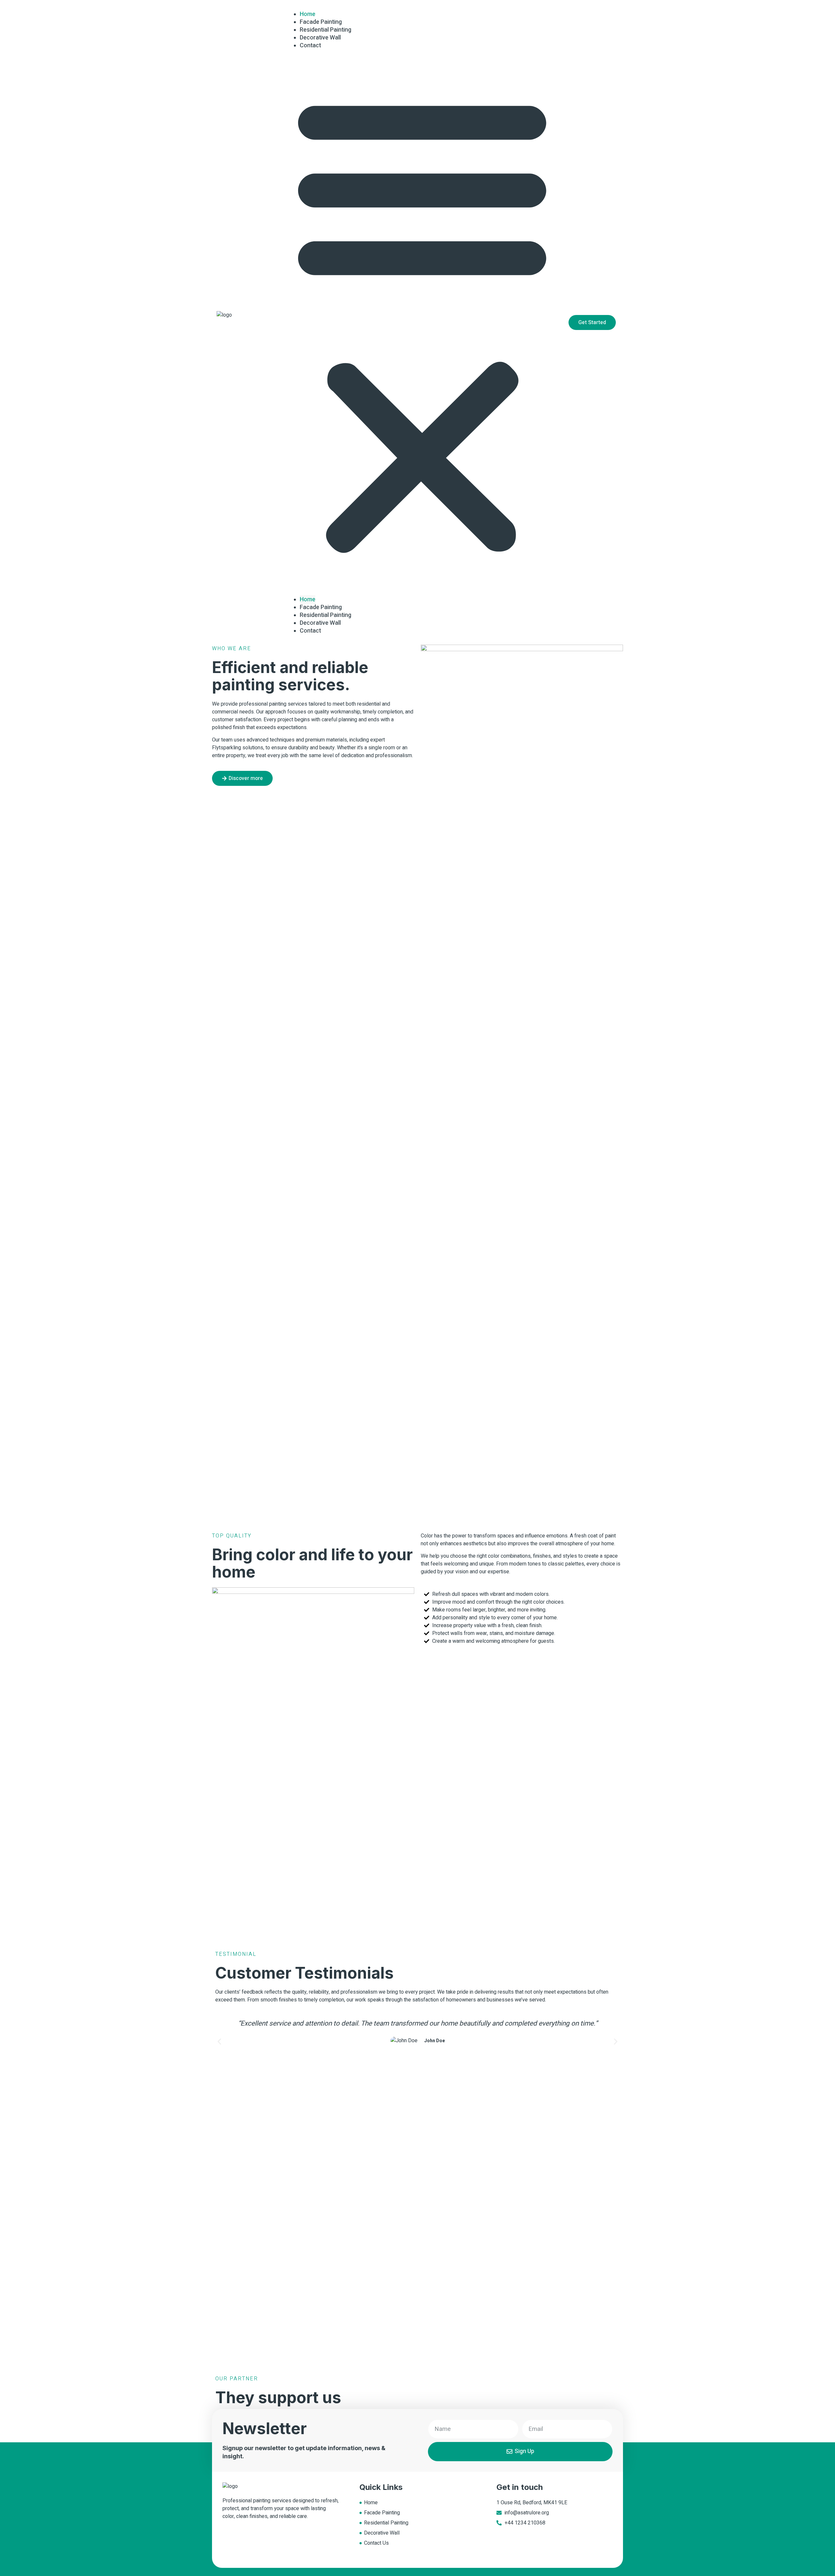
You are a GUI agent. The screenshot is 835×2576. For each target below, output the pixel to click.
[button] (422, 323)
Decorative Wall (320, 623)
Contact (310, 45)
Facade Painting (321, 607)
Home (308, 599)
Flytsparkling (227, 748)
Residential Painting (326, 615)
